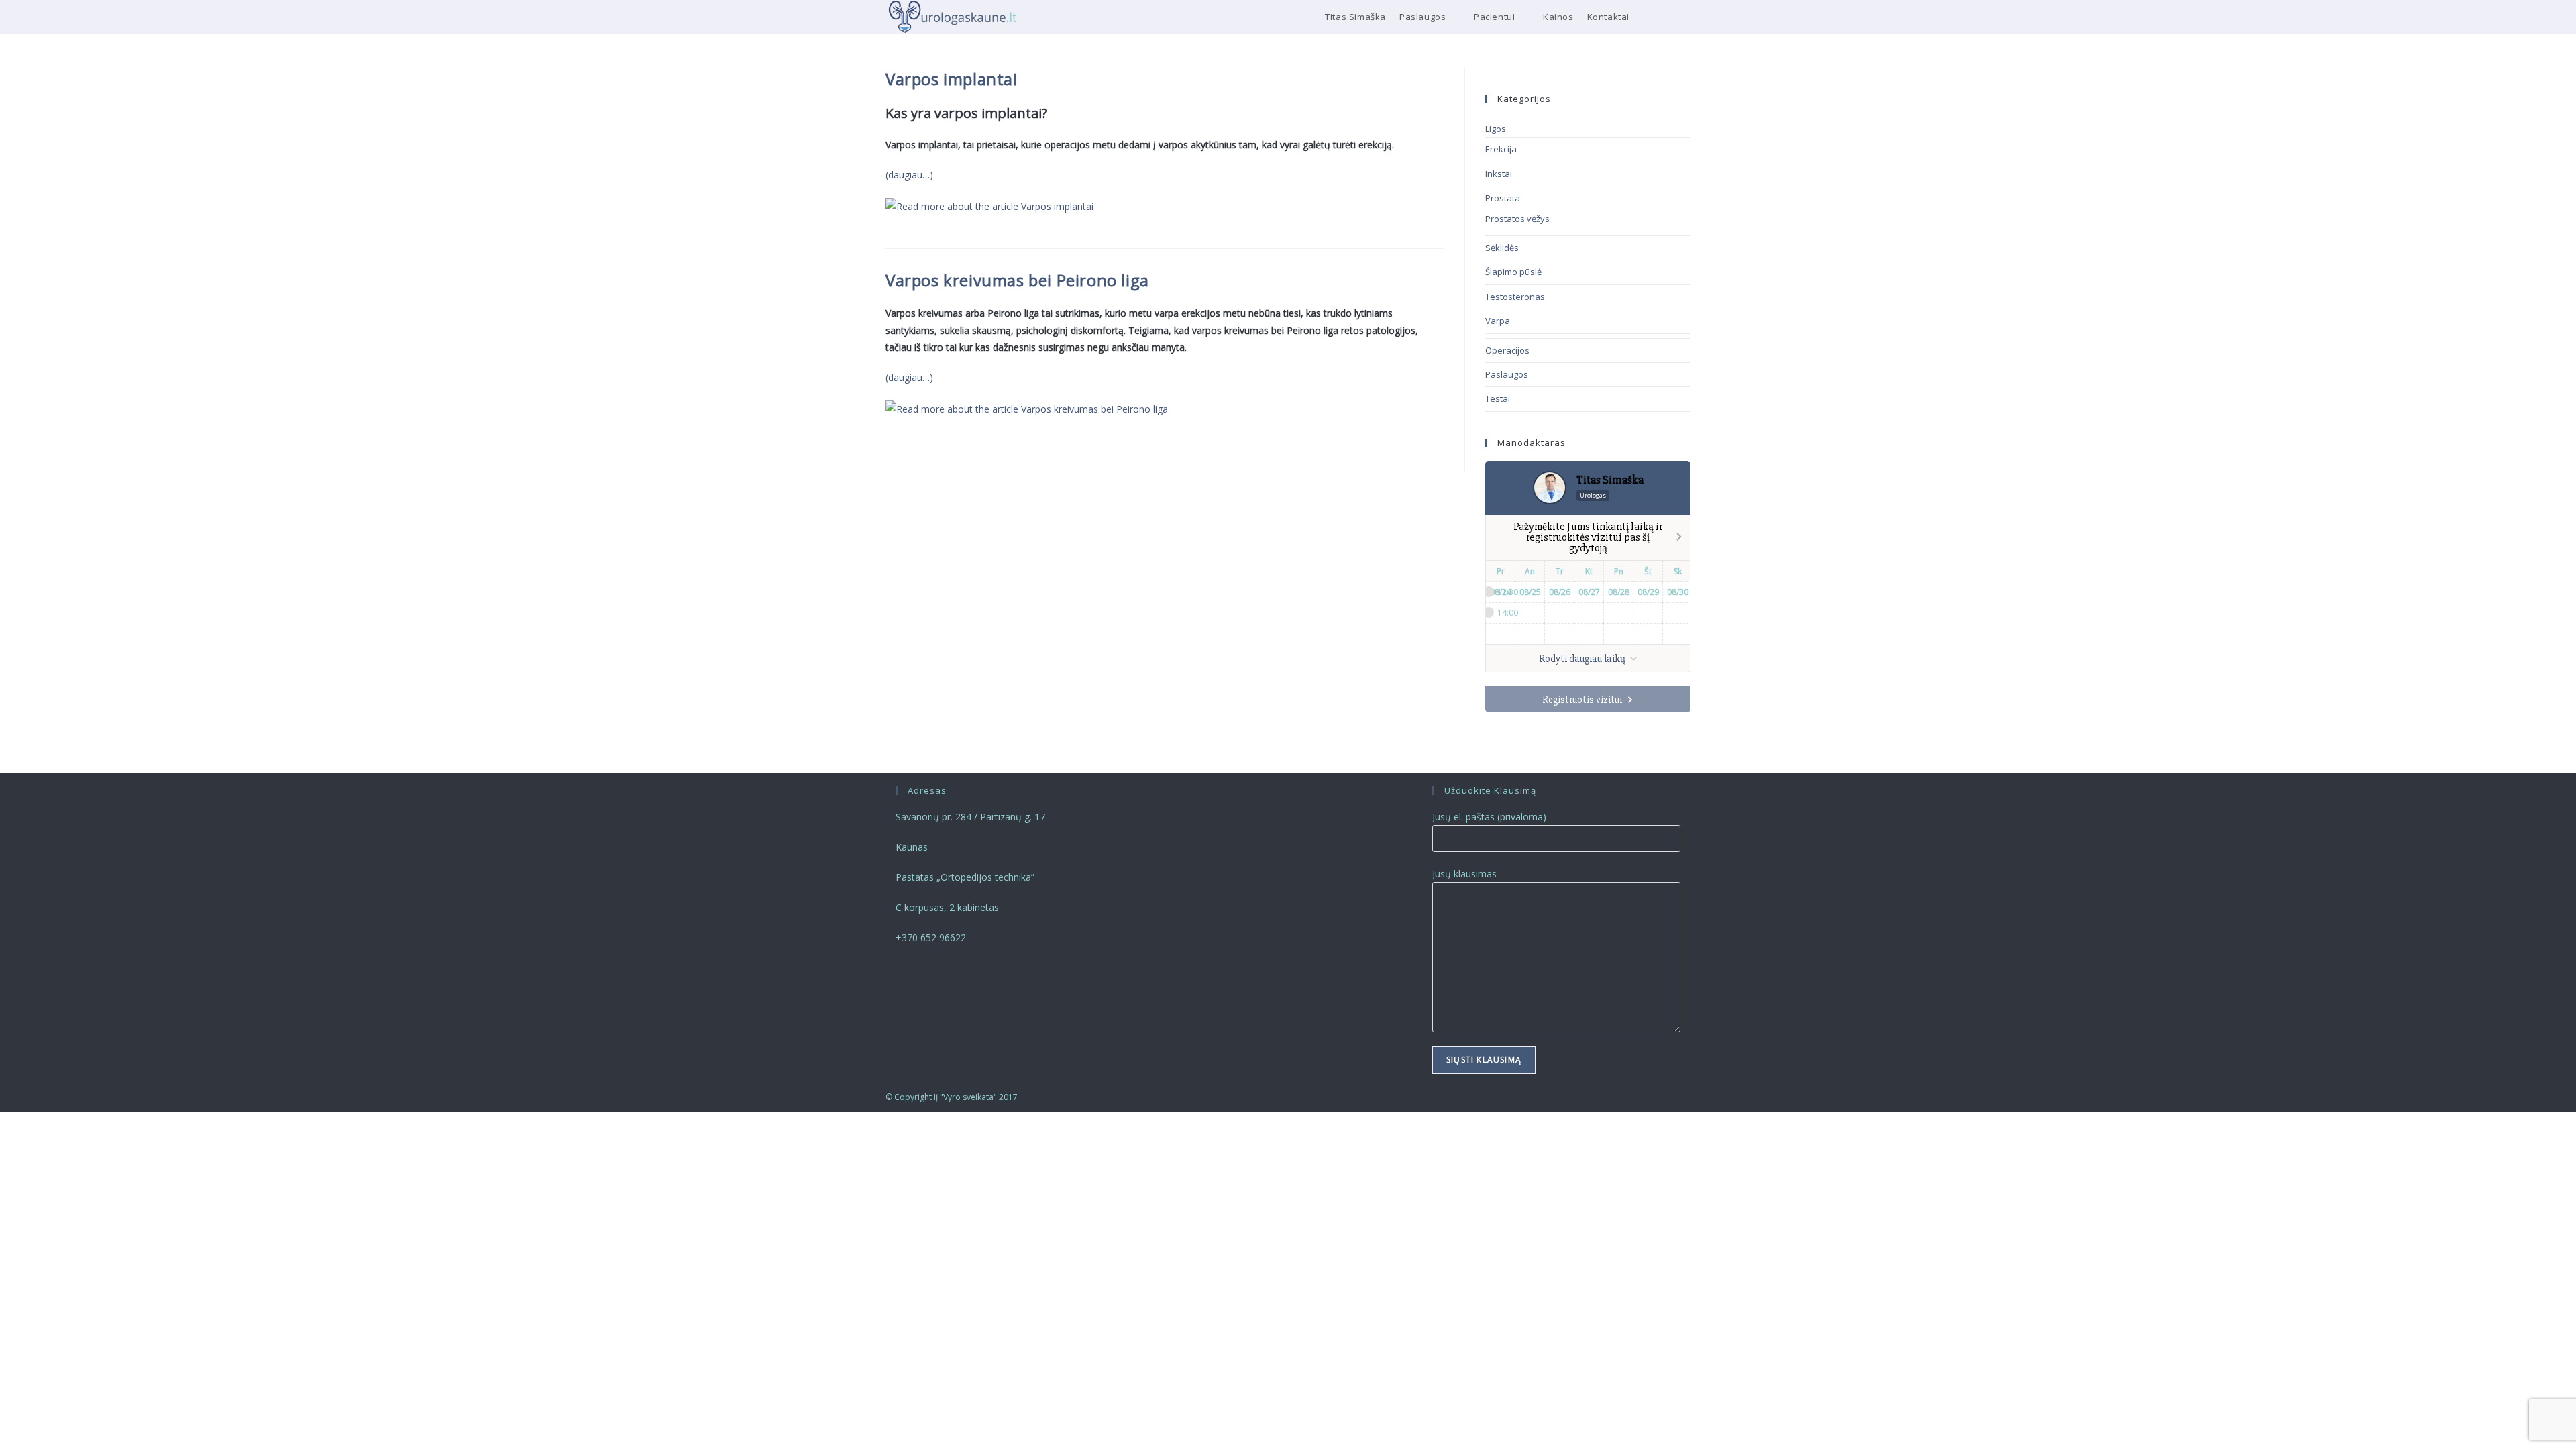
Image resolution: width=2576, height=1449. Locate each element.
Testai (1498, 398)
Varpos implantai (952, 79)
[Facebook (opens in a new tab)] (1651, 17)
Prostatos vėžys (1517, 219)
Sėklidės (1502, 248)
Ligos (1496, 129)
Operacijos (1507, 350)
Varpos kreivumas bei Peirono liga (1017, 280)
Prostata (1503, 198)
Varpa (1498, 321)
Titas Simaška (1610, 480)
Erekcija (1501, 149)
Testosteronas (1515, 297)
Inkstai (1499, 174)
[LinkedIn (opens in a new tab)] (1669, 17)
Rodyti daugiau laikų (1583, 659)
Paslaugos (1507, 374)
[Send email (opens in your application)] (1687, 17)
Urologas (1593, 495)
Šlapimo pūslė (1513, 272)
